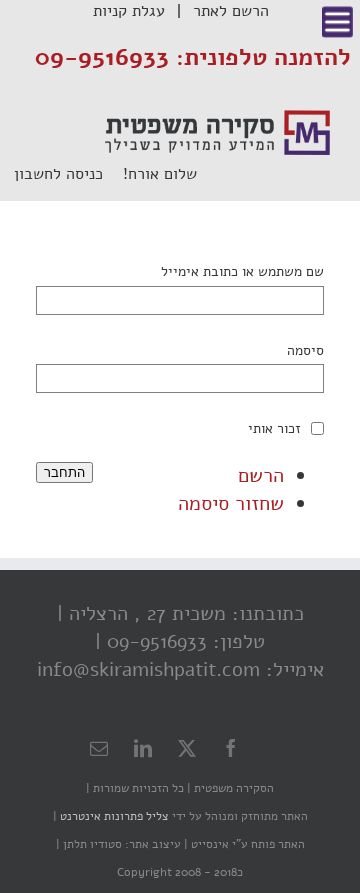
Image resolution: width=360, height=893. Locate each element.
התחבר (64, 472)
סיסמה (305, 350)
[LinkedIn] (143, 748)
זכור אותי (274, 428)
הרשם (261, 475)
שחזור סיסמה (231, 503)
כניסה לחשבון (68, 174)
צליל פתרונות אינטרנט (113, 816)
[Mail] (99, 748)
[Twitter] (187, 748)
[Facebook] (231, 748)
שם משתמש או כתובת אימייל (242, 271)
